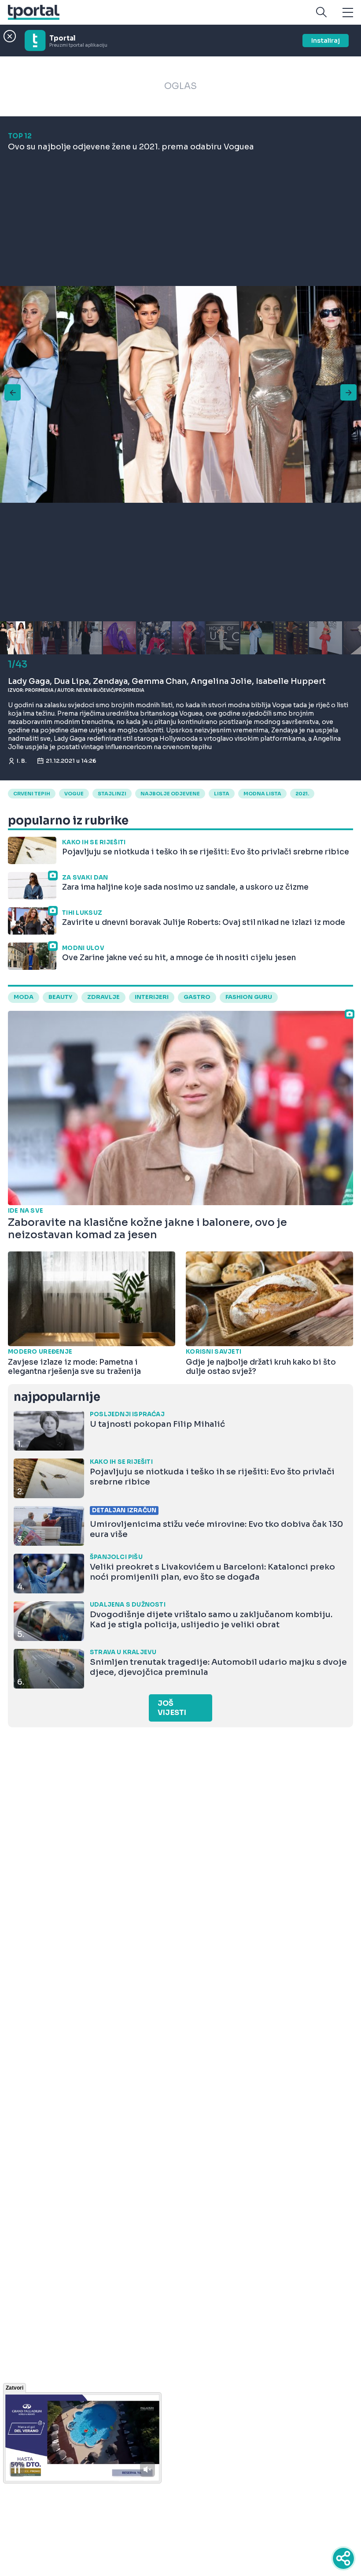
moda (24, 997)
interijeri (152, 997)
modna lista (262, 794)
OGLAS (180, 86)
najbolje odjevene (170, 794)
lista (222, 794)
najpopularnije (57, 1397)
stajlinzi (112, 794)
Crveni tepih (32, 794)
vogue (74, 794)
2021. (302, 794)
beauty (60, 997)
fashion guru (249, 997)
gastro (197, 997)
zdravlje (103, 997)
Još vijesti (172, 1708)
